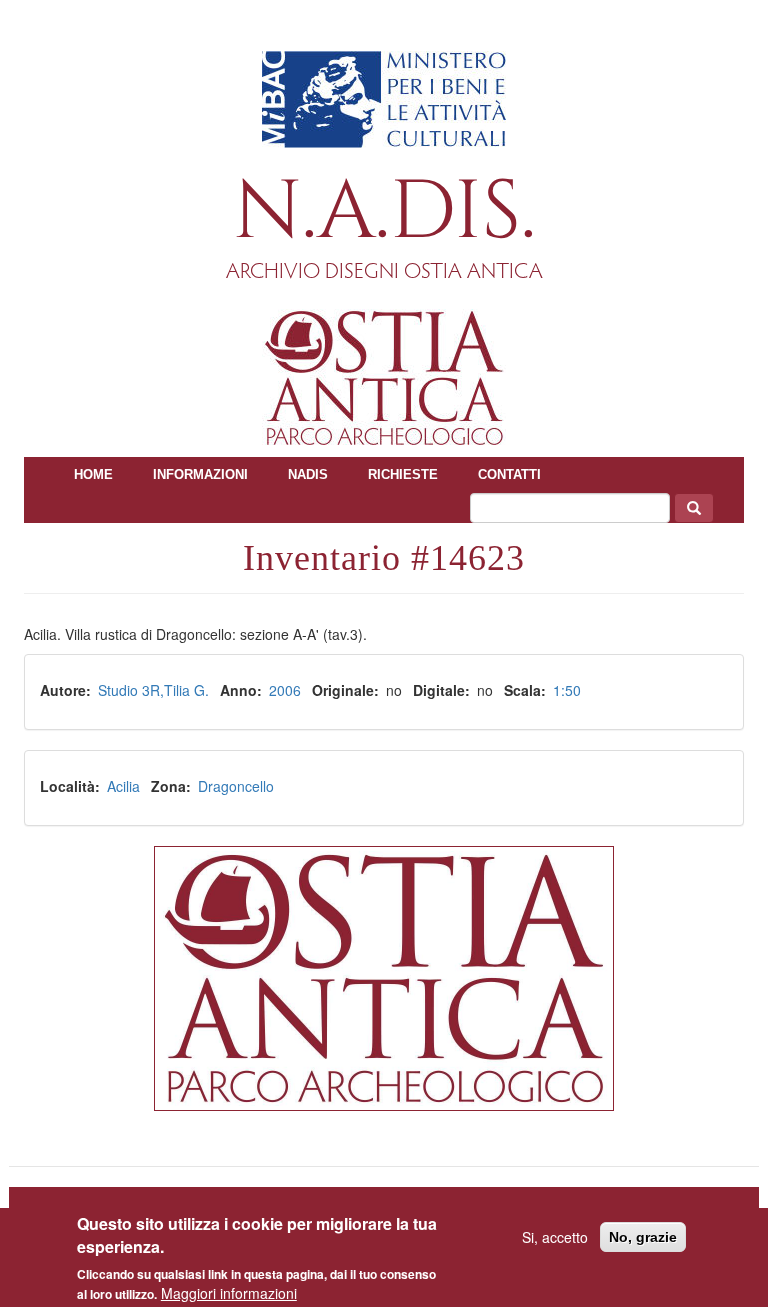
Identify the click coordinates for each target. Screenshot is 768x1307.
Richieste (403, 474)
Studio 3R (129, 690)
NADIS (308, 474)
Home (93, 474)
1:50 (567, 690)
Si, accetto (555, 1237)
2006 (285, 690)
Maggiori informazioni (229, 1293)
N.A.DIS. (384, 212)
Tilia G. (186, 690)
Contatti (509, 474)
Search (694, 508)
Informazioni (200, 474)
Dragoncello (236, 786)
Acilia (123, 786)
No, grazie (643, 1237)
